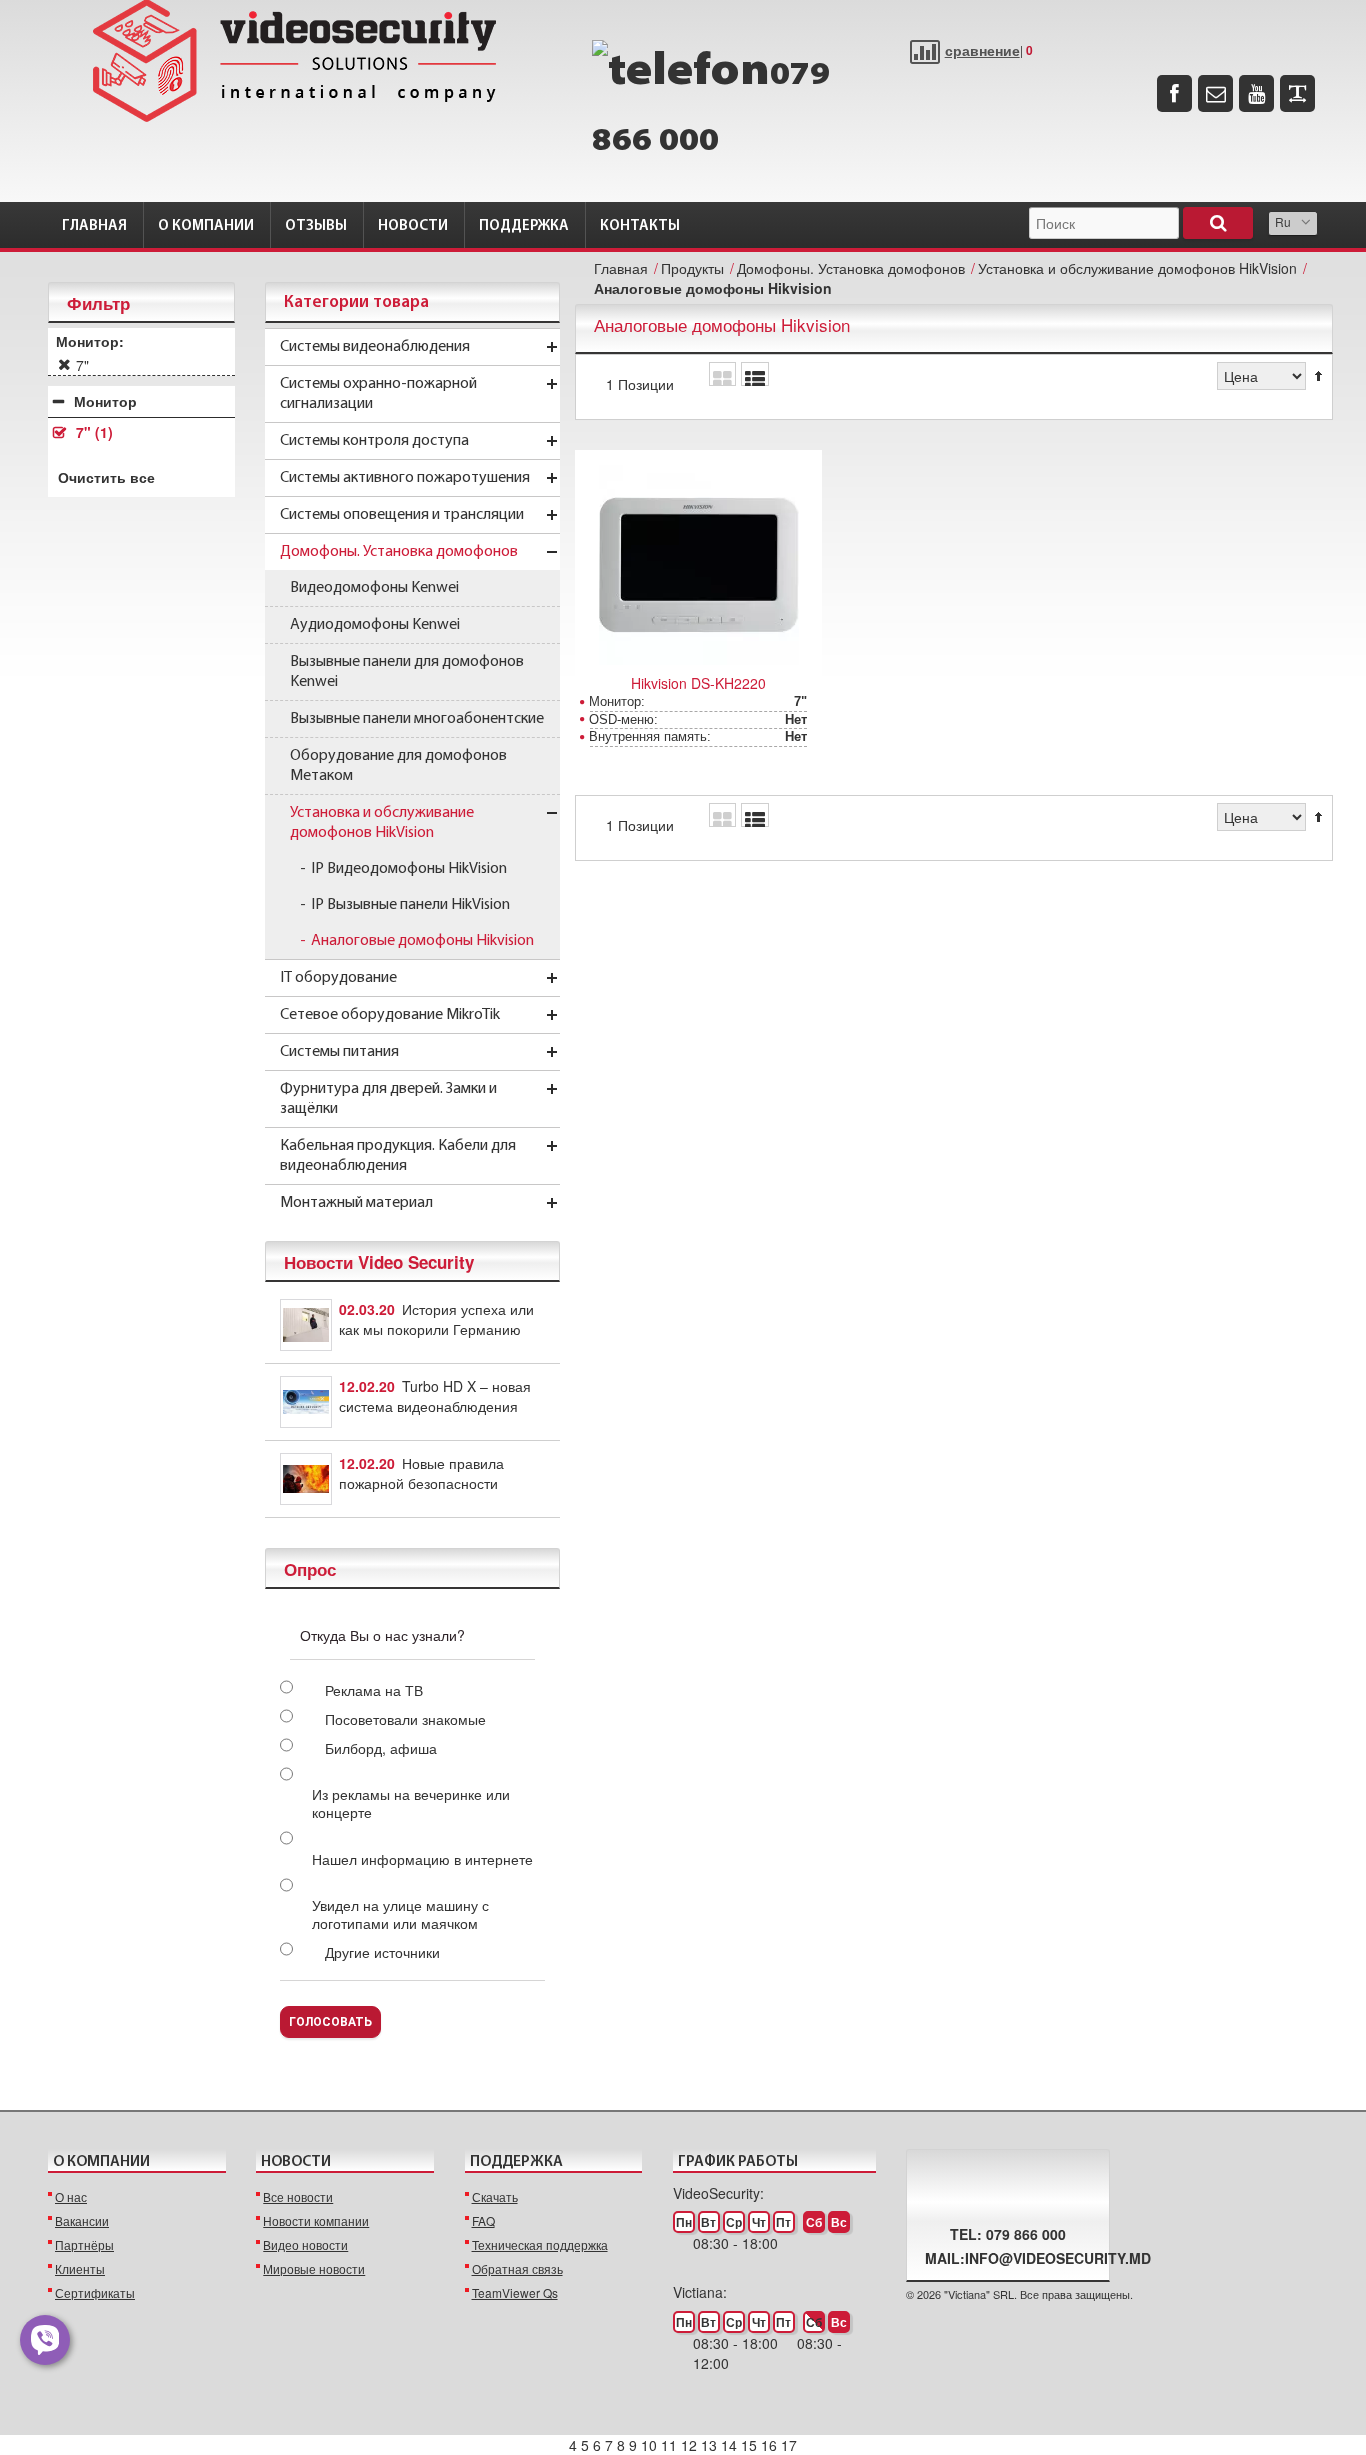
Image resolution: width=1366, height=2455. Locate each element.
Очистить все (106, 477)
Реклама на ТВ (374, 1690)
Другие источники (382, 1952)
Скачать (495, 2196)
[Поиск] (1218, 223)
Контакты (640, 226)
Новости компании (316, 2220)
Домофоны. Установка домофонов (851, 268)
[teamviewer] (1297, 93)
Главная (94, 226)
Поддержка (524, 226)
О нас (71, 2196)
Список (755, 374)
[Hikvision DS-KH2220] (699, 565)
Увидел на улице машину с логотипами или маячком (400, 1914)
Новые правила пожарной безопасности (421, 1473)
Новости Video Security (379, 1262)
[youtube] (1256, 93)
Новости (413, 226)
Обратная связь (517, 2268)
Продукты (692, 268)
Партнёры (84, 2244)
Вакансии (82, 2220)
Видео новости (305, 2244)
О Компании (206, 226)
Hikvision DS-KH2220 (698, 683)
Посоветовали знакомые (405, 1719)
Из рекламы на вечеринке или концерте (411, 1803)
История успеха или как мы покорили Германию (436, 1319)
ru (1283, 221)
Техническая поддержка (540, 2244)
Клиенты (80, 2268)
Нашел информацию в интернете (422, 1859)
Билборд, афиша (381, 1748)
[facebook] (1174, 93)
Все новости (298, 2196)
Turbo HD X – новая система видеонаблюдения (435, 1396)
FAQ (483, 2220)
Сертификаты (95, 2292)
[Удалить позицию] (64, 365)
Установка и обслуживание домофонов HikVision (1137, 268)
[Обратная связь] (1215, 93)
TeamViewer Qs (515, 2292)
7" (94, 432)
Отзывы (316, 226)
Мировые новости (314, 2268)
